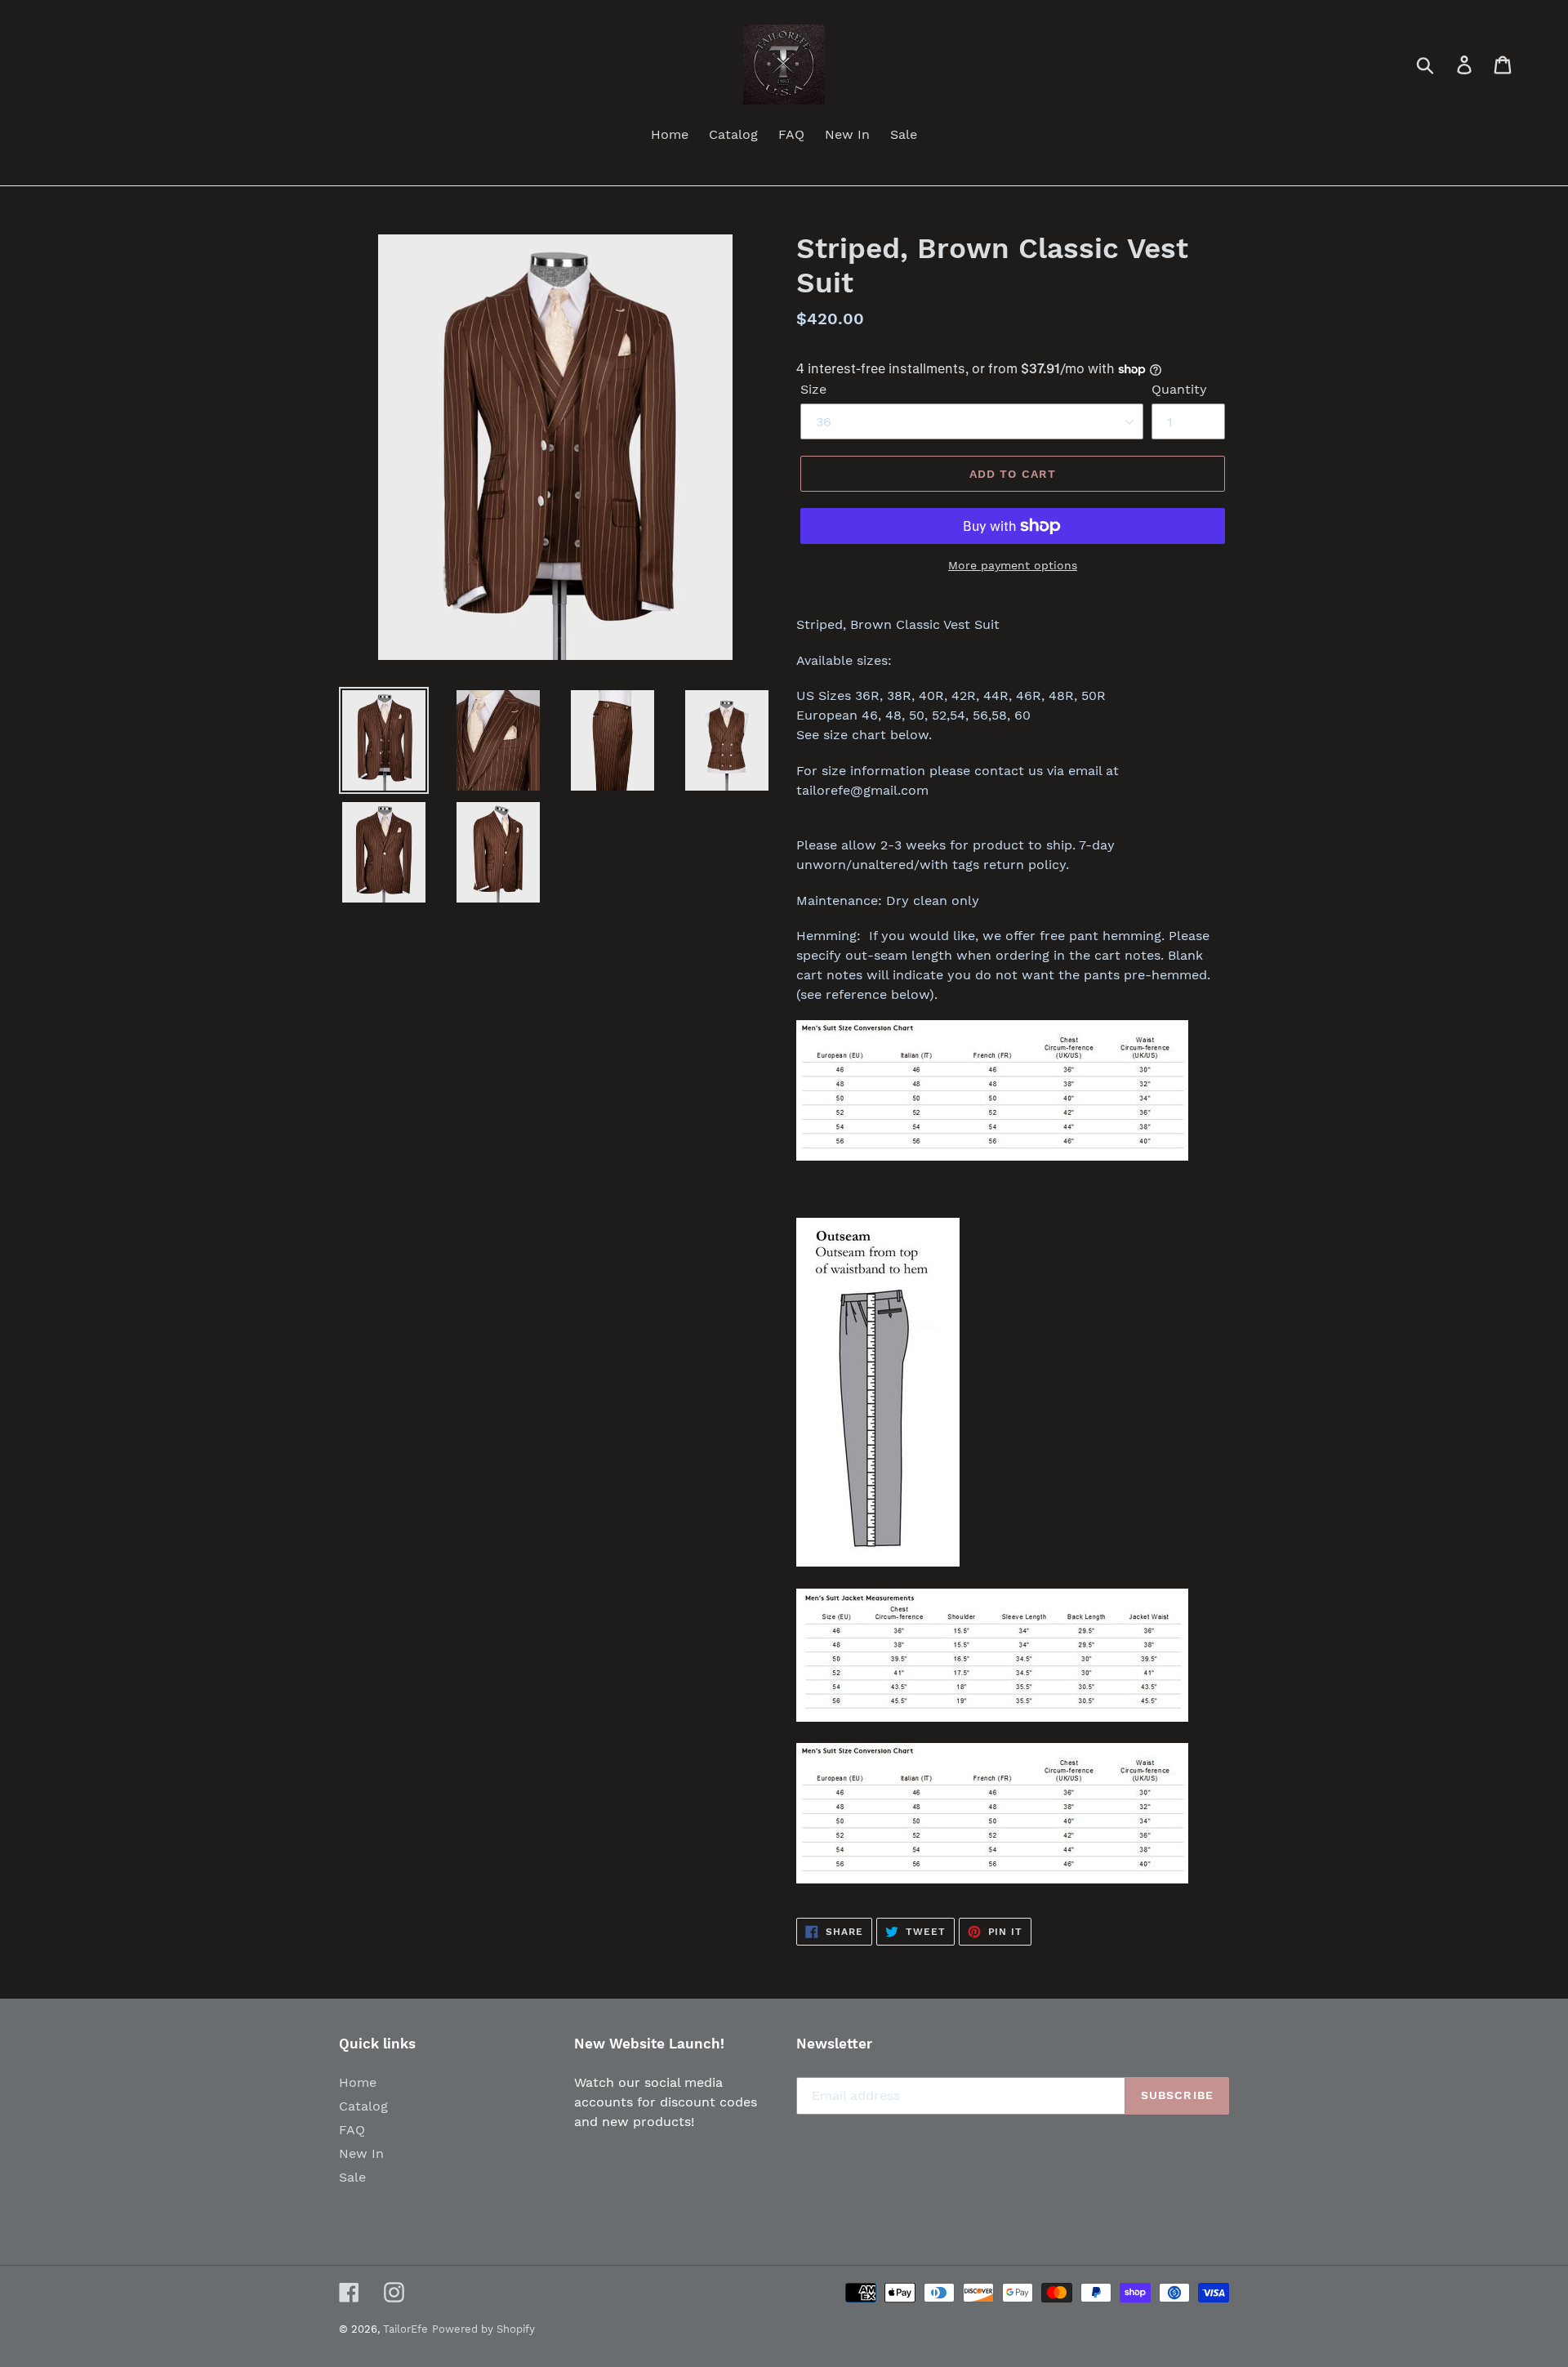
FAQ (352, 2130)
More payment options (1013, 565)
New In (361, 2153)
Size (813, 389)
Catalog (363, 2106)
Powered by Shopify (483, 2329)
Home (358, 2082)
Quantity (1179, 389)
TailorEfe (405, 2329)
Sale (352, 2177)
